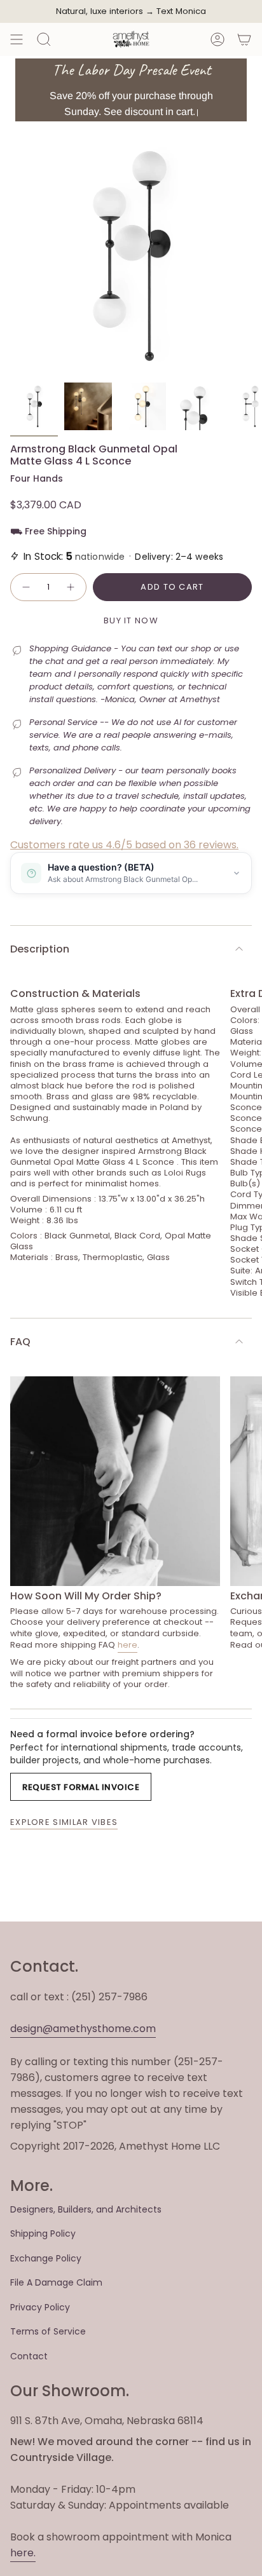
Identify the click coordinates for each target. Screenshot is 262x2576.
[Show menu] (17, 39)
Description (40, 949)
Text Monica (181, 11)
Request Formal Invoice (81, 1787)
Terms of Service (48, 2331)
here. (23, 2553)
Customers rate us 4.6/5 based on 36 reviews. (124, 845)
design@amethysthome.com (83, 2029)
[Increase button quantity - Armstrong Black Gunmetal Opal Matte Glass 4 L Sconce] (71, 587)
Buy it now (131, 620)
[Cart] (244, 39)
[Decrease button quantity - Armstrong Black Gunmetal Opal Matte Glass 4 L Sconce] (25, 587)
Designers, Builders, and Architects (86, 2209)
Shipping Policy (43, 2234)
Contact (29, 2356)
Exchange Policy (46, 2258)
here (128, 1645)
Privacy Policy (40, 2307)
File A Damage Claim (56, 2282)
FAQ (20, 1342)
